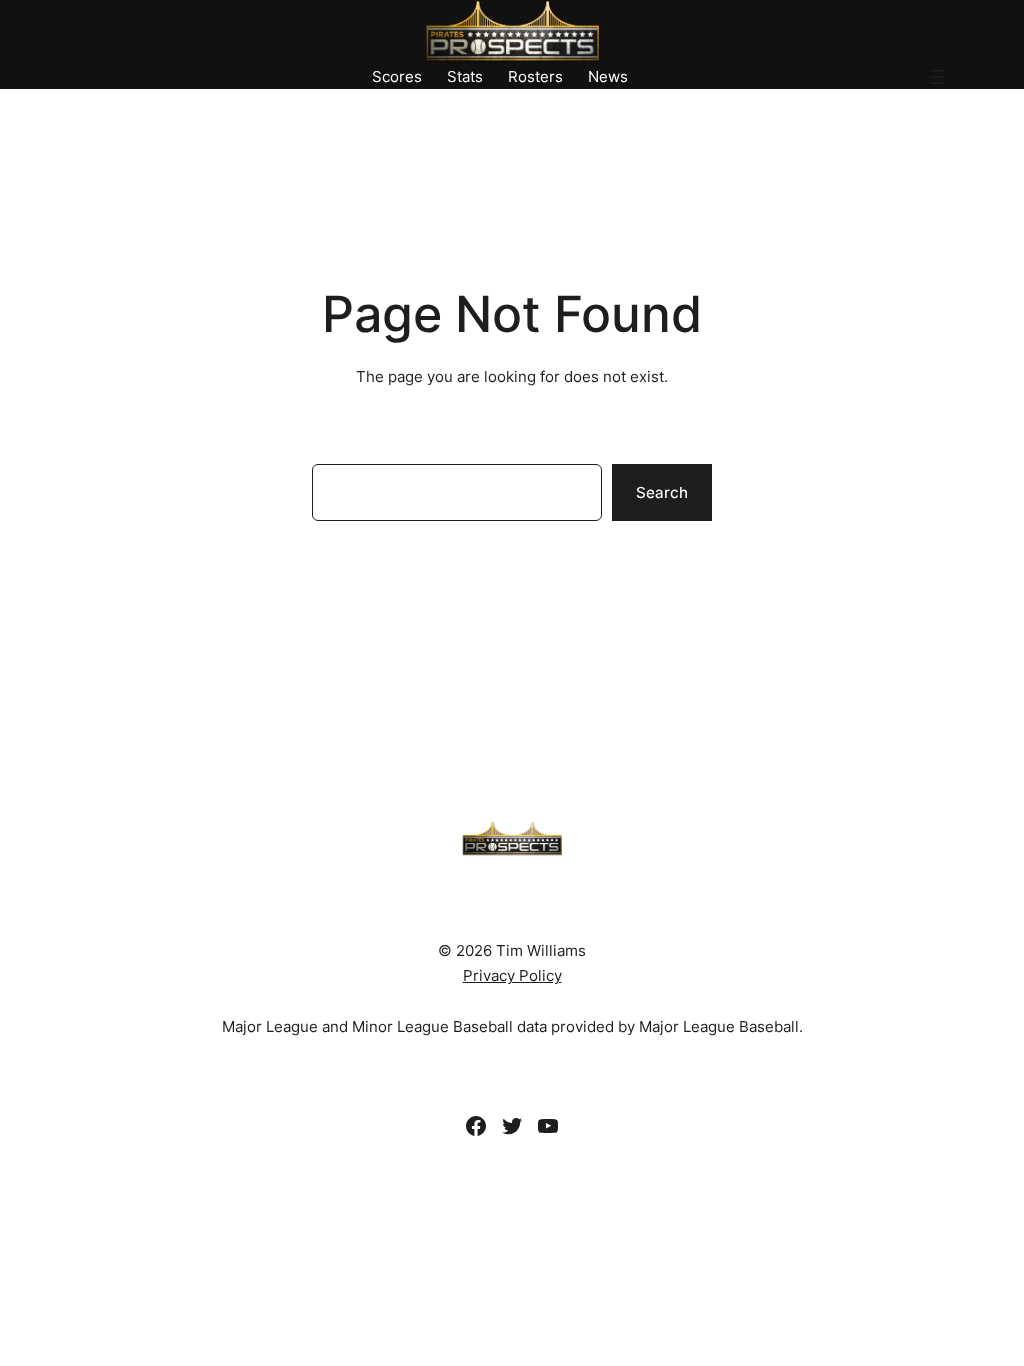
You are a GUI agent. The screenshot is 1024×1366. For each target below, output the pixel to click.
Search (662, 492)
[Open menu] (937, 77)
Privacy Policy (512, 975)
